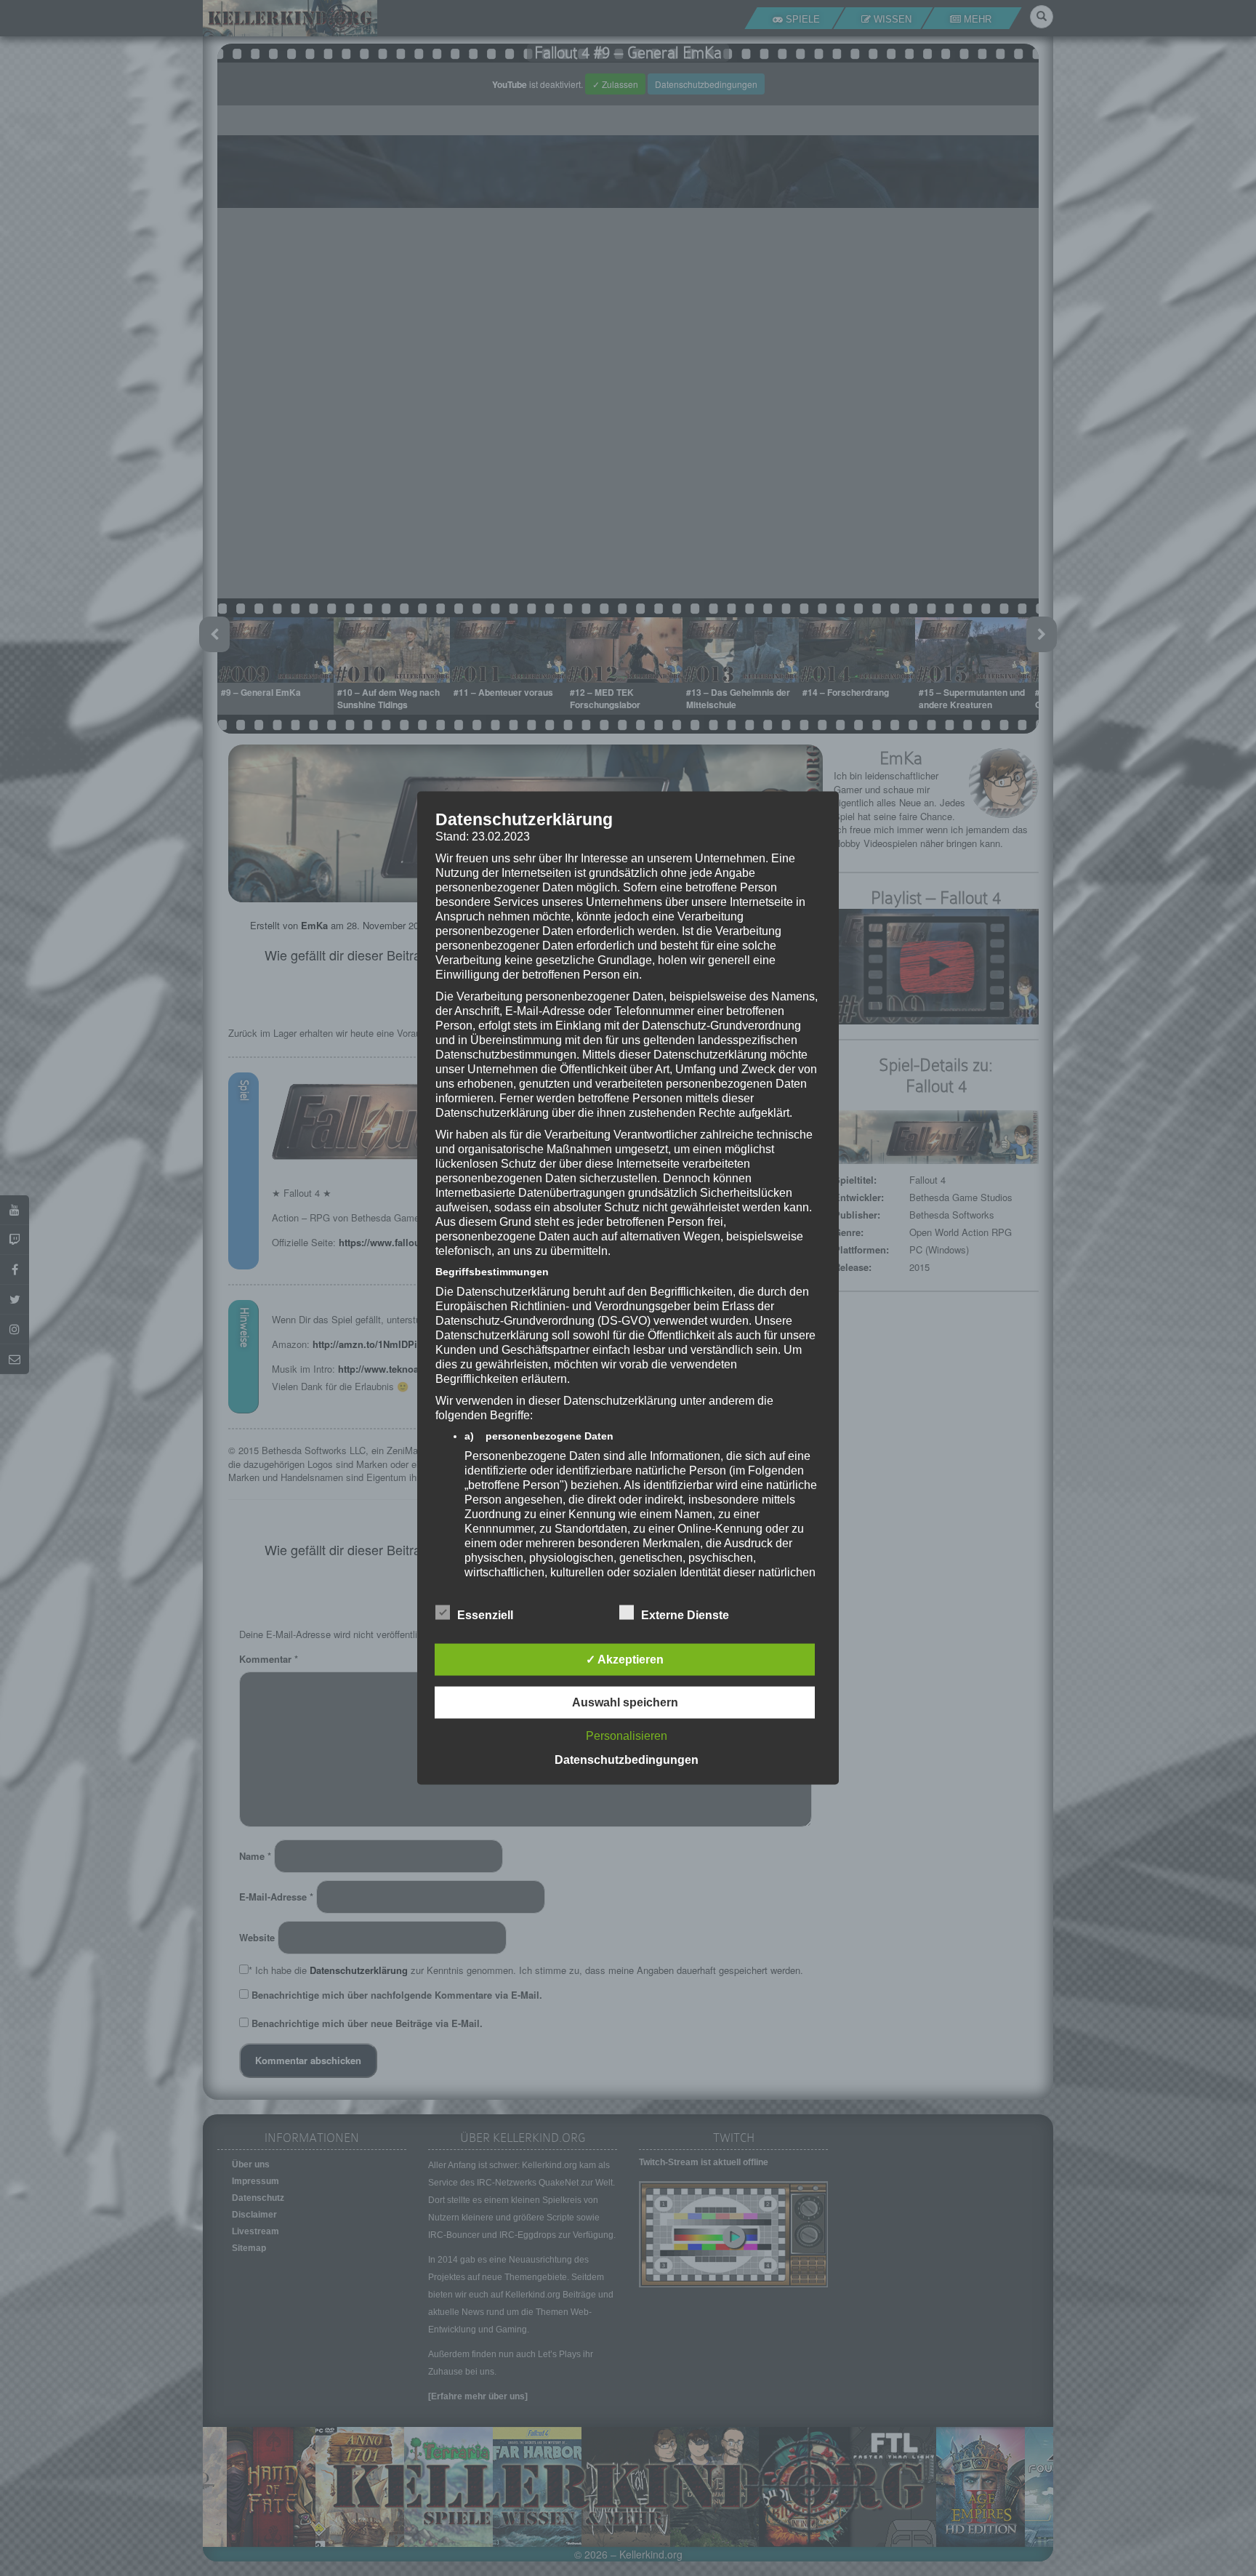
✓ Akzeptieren (625, 1660)
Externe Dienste (685, 1615)
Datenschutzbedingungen (627, 1760)
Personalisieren (627, 1736)
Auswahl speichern (625, 1702)
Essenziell (485, 1615)
